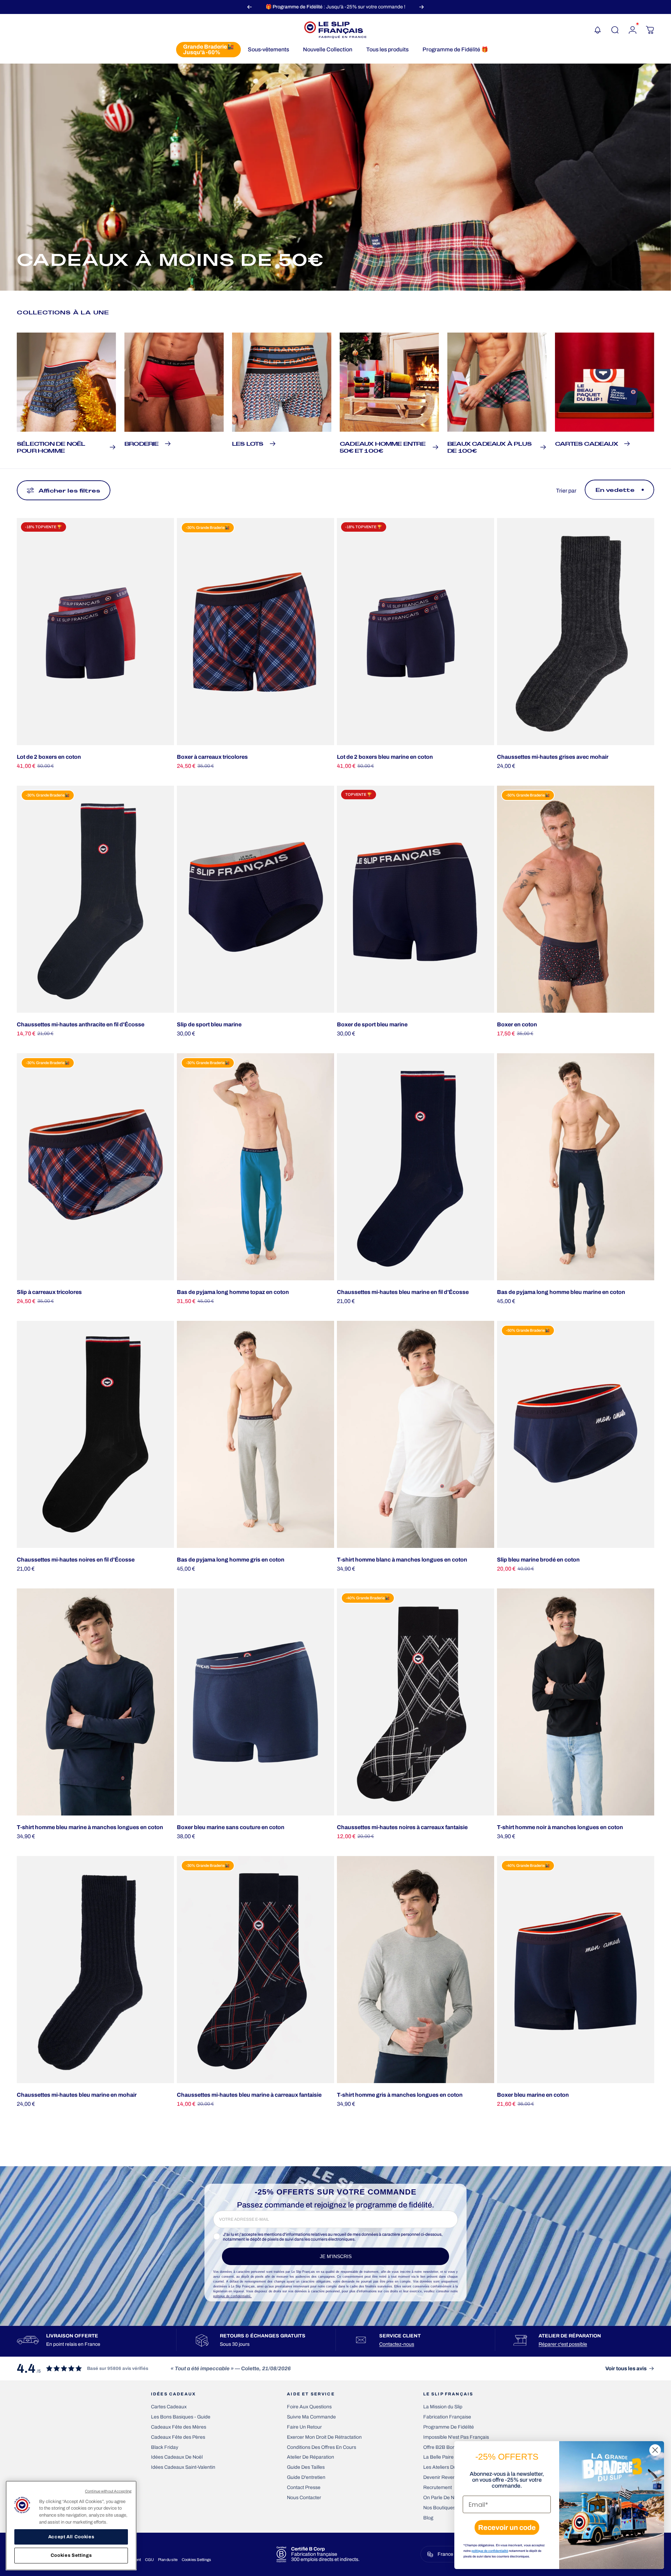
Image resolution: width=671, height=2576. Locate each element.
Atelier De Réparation (311, 2457)
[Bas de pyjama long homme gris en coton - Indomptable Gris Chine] (255, 1434)
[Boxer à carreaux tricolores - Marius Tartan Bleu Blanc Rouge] (255, 632)
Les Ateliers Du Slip (444, 2467)
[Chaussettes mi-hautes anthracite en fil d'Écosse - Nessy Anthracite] (95, 899)
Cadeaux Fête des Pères (178, 2437)
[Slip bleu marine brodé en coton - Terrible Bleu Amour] (576, 1434)
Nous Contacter (304, 2498)
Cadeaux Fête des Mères (179, 2427)
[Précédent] (250, 7)
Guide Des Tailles (306, 2467)
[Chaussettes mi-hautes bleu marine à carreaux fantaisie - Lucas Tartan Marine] (255, 1970)
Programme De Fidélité (449, 2427)
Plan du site (168, 2560)
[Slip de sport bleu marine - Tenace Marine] (255, 899)
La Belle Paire (438, 2457)
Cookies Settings (196, 2560)
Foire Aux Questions (309, 2407)
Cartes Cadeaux (169, 2407)
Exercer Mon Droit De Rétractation (324, 2437)
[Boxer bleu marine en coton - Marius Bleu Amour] (576, 1970)
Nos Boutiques (439, 2508)
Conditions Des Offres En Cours (322, 2447)
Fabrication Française (447, 2417)
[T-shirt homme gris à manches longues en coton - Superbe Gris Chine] (416, 1970)
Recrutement (438, 2487)
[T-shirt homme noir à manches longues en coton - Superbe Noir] (576, 1702)
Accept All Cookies (71, 2537)
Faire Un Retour (304, 2427)
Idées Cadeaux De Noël (177, 2457)
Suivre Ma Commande (311, 2417)
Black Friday (165, 2447)
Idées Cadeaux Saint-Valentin (183, 2467)
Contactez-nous (397, 2344)
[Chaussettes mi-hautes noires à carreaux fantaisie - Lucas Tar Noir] (416, 1702)
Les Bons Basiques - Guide (181, 2417)
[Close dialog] (655, 2450)
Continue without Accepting (108, 2491)
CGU (149, 2560)
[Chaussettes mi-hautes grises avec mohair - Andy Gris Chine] (576, 632)
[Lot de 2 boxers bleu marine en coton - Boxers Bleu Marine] (416, 632)
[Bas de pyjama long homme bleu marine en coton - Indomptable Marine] (576, 1167)
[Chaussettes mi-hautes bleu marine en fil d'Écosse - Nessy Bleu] (416, 1167)
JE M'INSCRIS (336, 2256)
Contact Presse (304, 2487)
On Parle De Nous (443, 2498)
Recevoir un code (507, 2527)
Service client (400, 2336)
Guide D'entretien (306, 2477)
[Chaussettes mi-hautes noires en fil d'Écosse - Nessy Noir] (95, 1434)
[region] (71, 2526)
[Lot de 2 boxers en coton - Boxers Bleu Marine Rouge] (95, 632)
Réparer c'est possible (563, 2344)
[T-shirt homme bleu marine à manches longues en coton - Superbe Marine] (95, 1702)
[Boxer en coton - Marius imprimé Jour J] (576, 899)
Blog (428, 2518)
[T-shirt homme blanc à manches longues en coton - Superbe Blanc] (416, 1434)
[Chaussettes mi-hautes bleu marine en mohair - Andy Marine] (95, 1970)
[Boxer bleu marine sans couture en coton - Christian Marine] (255, 1702)
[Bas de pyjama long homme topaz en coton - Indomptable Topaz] (255, 1167)
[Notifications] (598, 30)
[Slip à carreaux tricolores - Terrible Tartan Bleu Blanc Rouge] (95, 1167)
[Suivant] (421, 7)
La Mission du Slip (443, 2407)
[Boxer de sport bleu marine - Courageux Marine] (416, 899)
